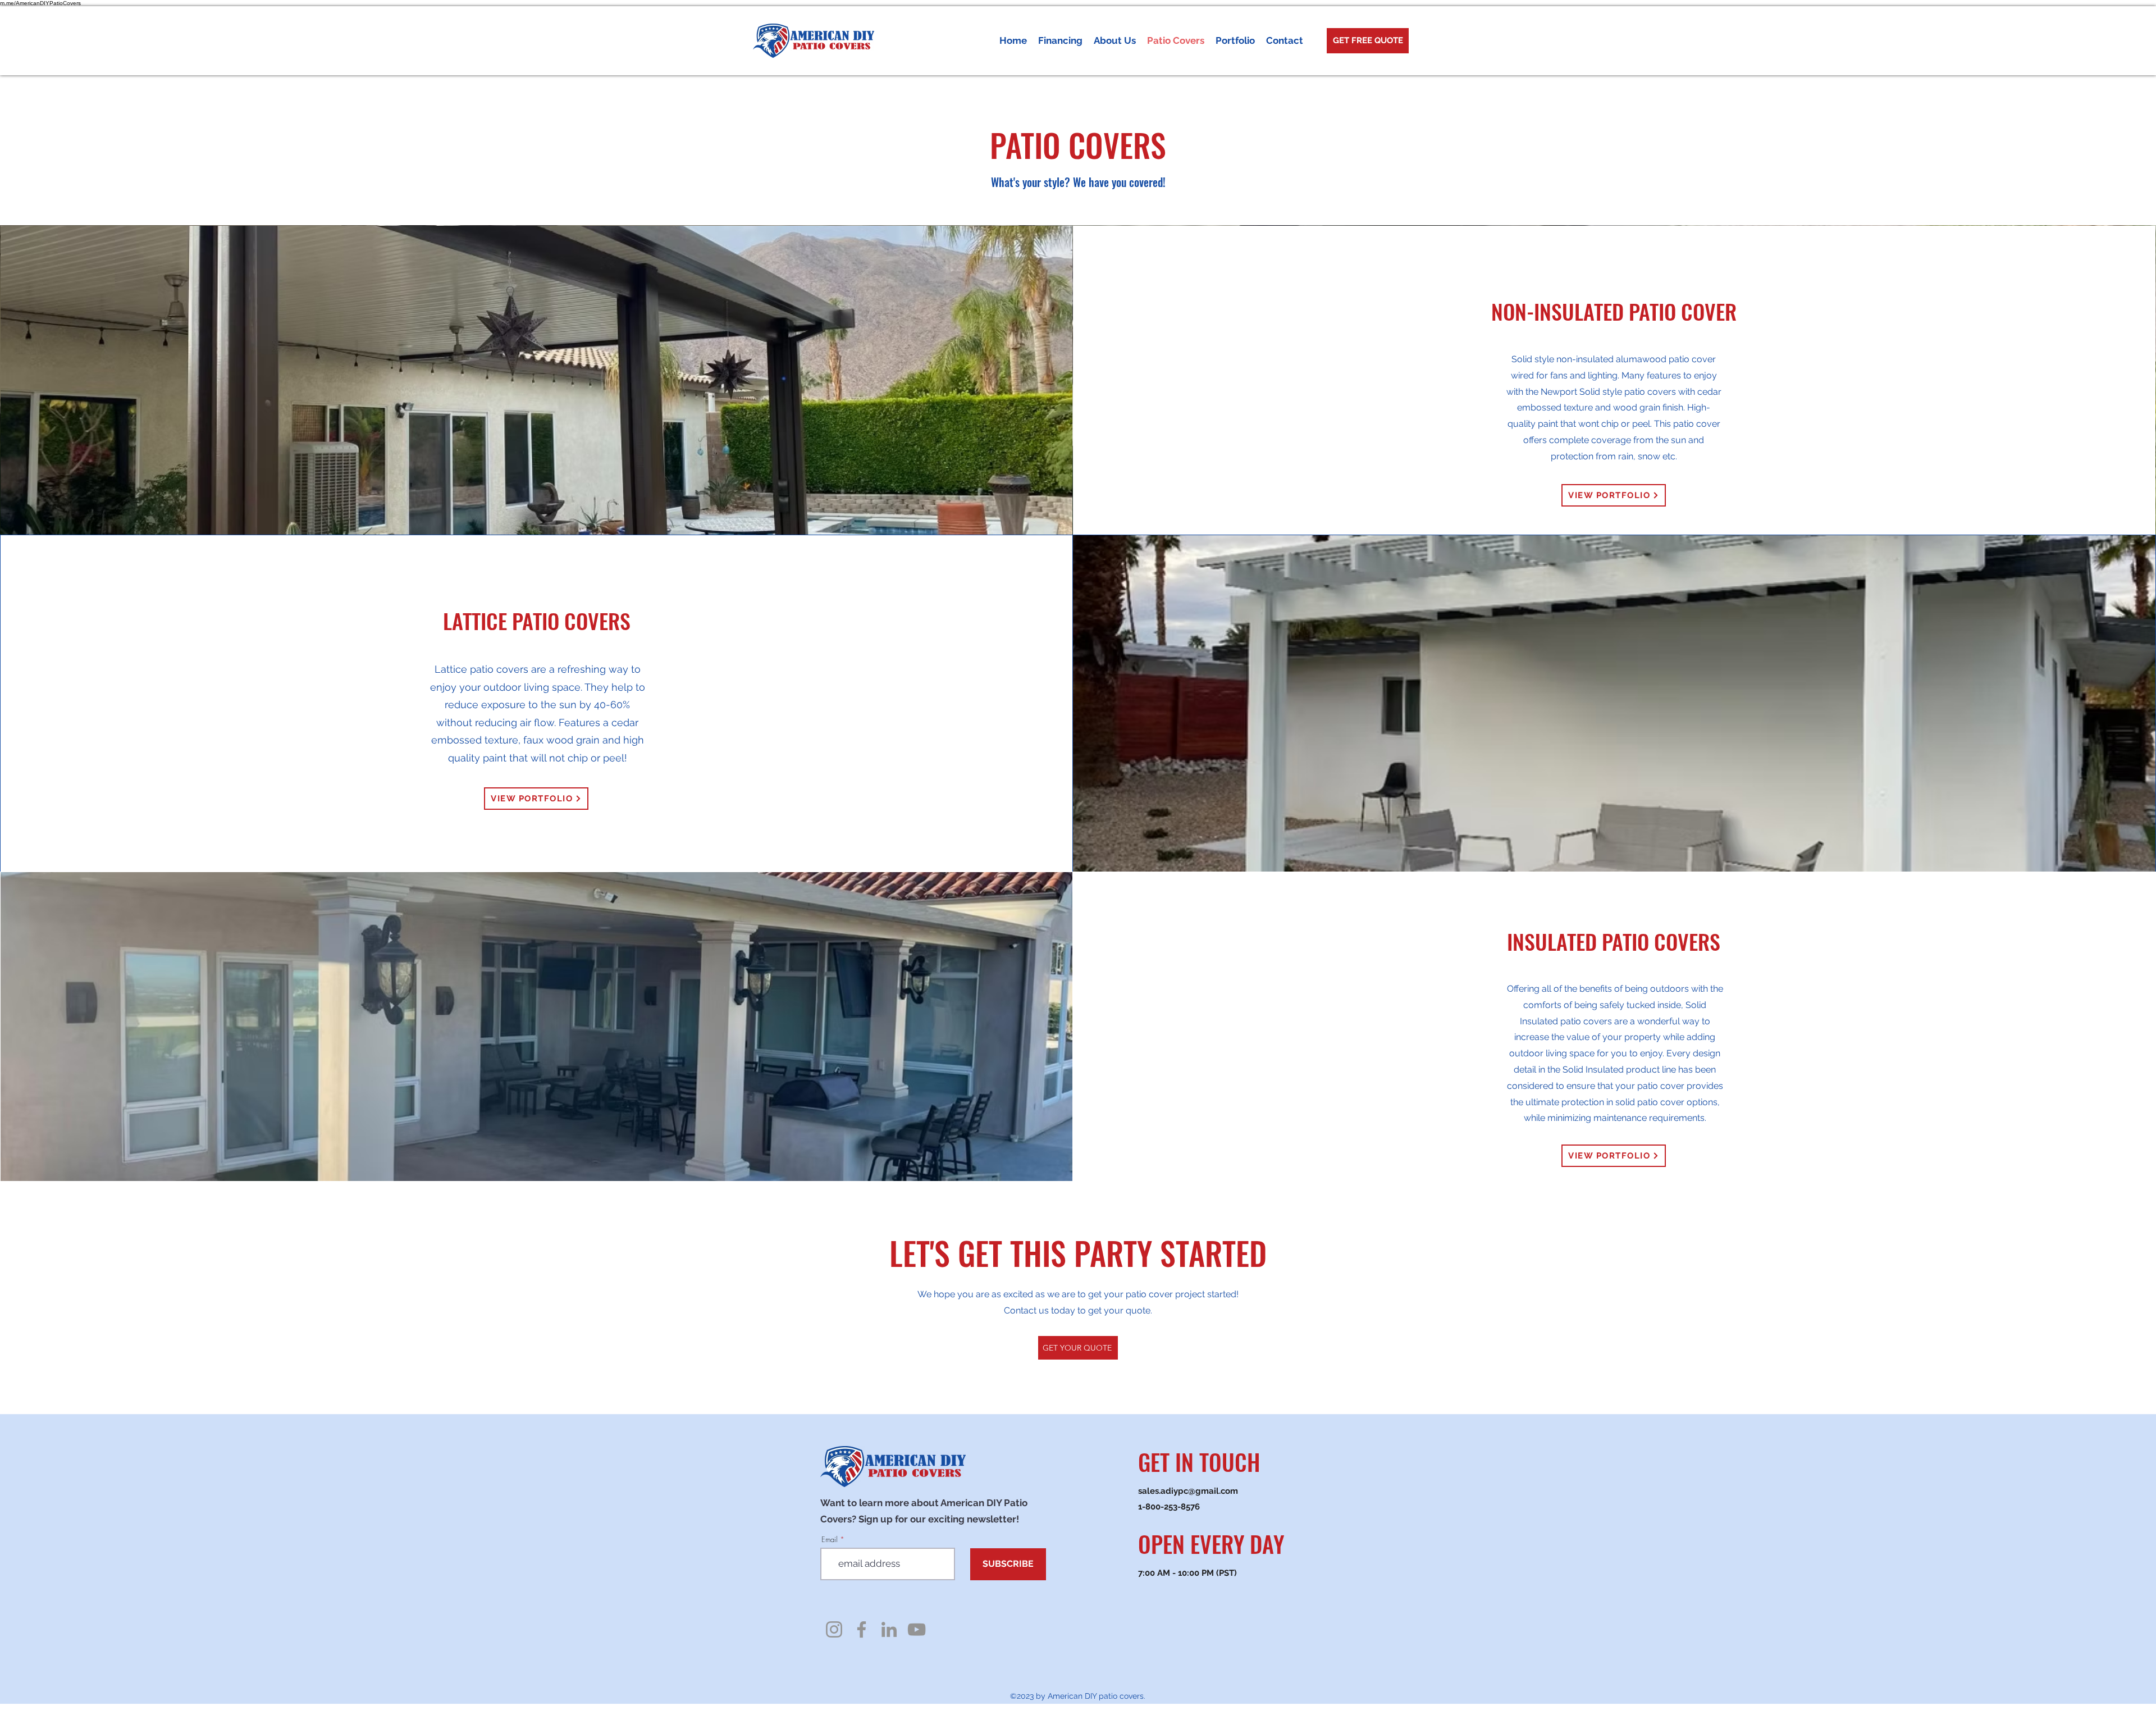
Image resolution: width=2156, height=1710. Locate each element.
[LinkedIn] (889, 1629)
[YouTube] (917, 1629)
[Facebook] (862, 1629)
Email (830, 1540)
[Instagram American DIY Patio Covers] (834, 1629)
